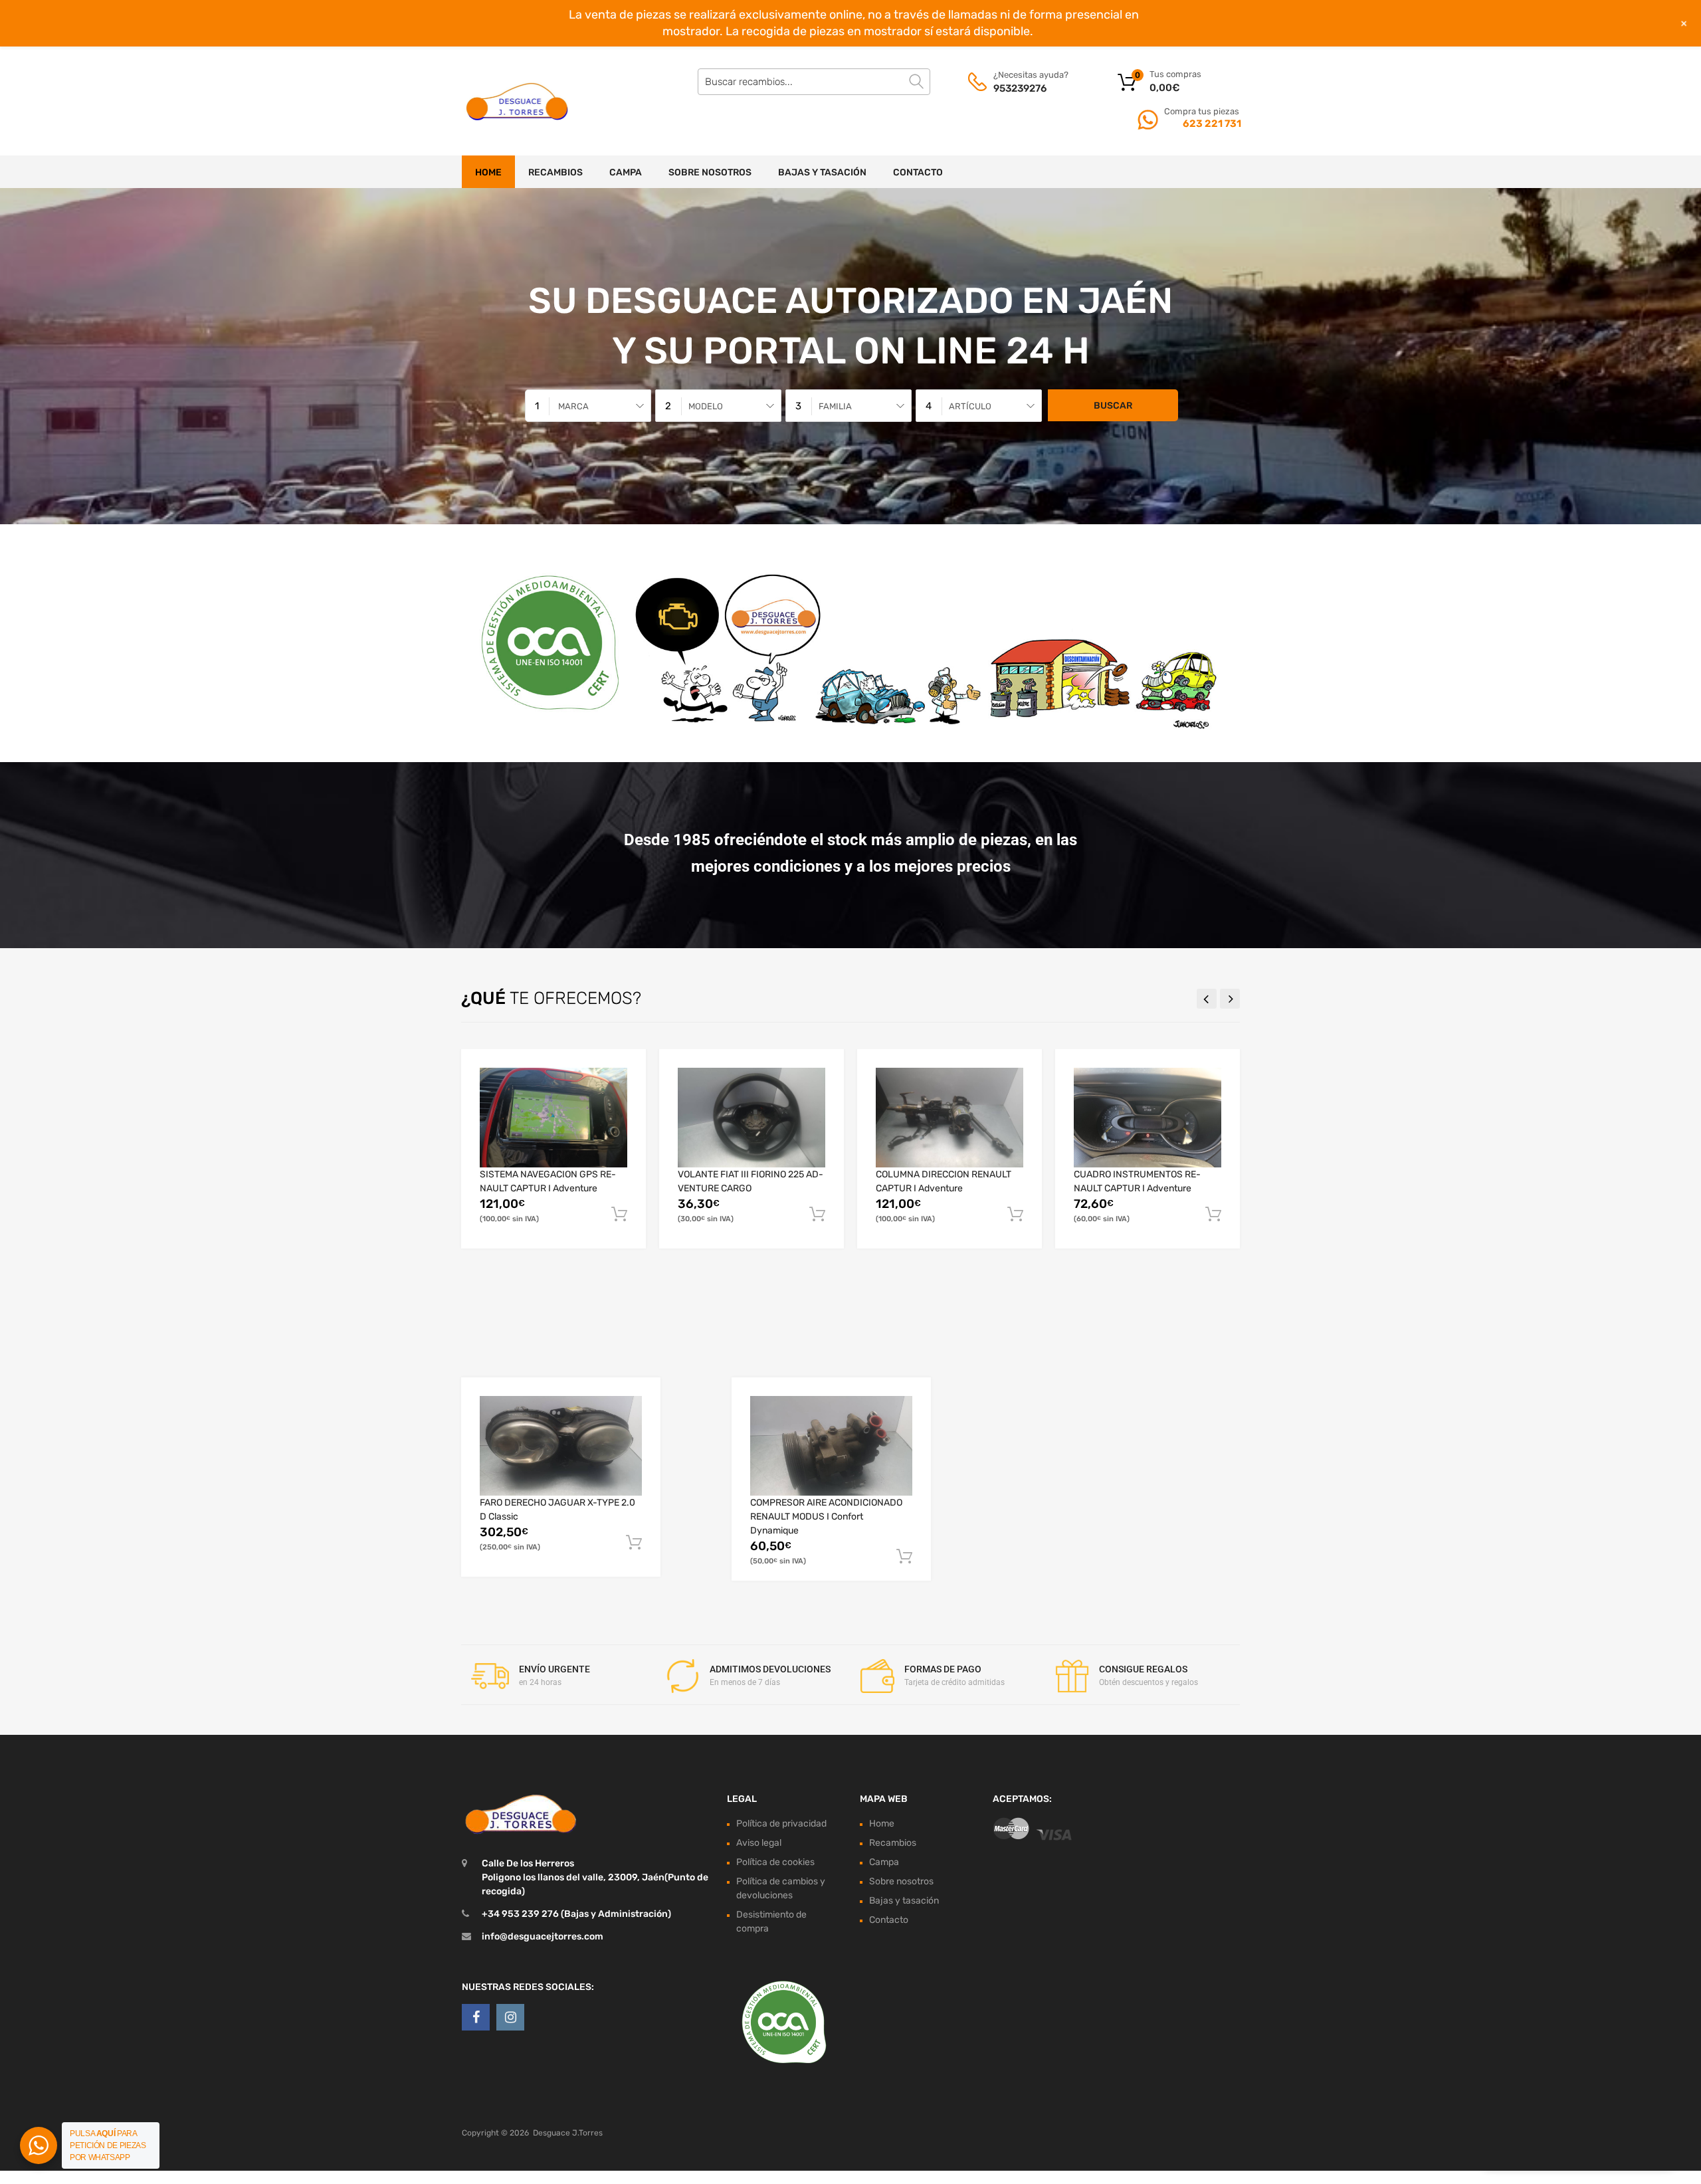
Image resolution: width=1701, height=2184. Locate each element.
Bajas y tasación (822, 172)
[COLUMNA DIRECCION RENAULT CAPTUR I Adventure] (950, 1118)
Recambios (555, 172)
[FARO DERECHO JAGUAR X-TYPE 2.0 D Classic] (561, 1445)
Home (488, 172)
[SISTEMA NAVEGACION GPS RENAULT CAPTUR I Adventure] (553, 1118)
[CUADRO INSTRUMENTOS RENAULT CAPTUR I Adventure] (1148, 1118)
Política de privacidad (781, 1824)
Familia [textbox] (835, 406)
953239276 (1020, 88)
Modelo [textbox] (706, 406)
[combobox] (588, 406)
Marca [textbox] (573, 406)
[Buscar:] (814, 82)
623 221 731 (1211, 124)
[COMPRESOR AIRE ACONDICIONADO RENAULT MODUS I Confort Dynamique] (831, 1445)
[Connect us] (476, 2017)
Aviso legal (759, 1843)
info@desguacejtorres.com (543, 1936)
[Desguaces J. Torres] (518, 101)
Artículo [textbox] (970, 406)
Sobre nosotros (710, 172)
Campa (626, 172)
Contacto (918, 172)
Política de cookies (775, 1862)
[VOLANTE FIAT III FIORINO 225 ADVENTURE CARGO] (751, 1118)
